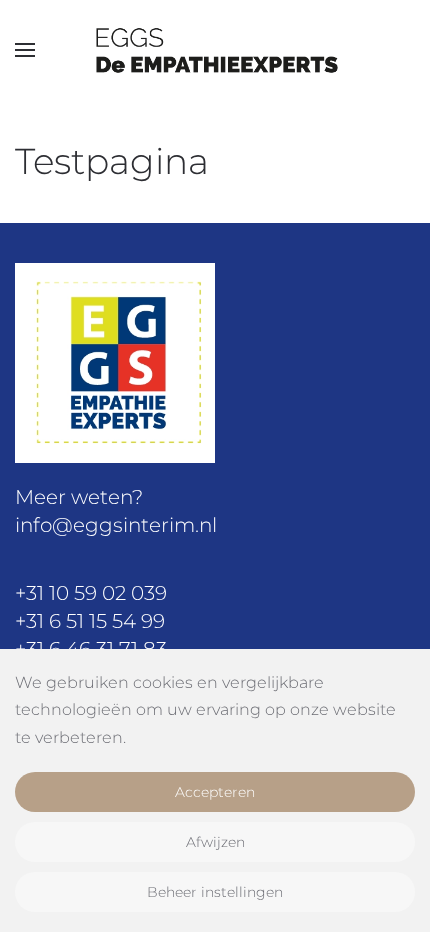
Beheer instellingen (215, 892)
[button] (25, 50)
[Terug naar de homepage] (215, 50)
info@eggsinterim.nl (116, 525)
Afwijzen (215, 842)
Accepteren (215, 792)
